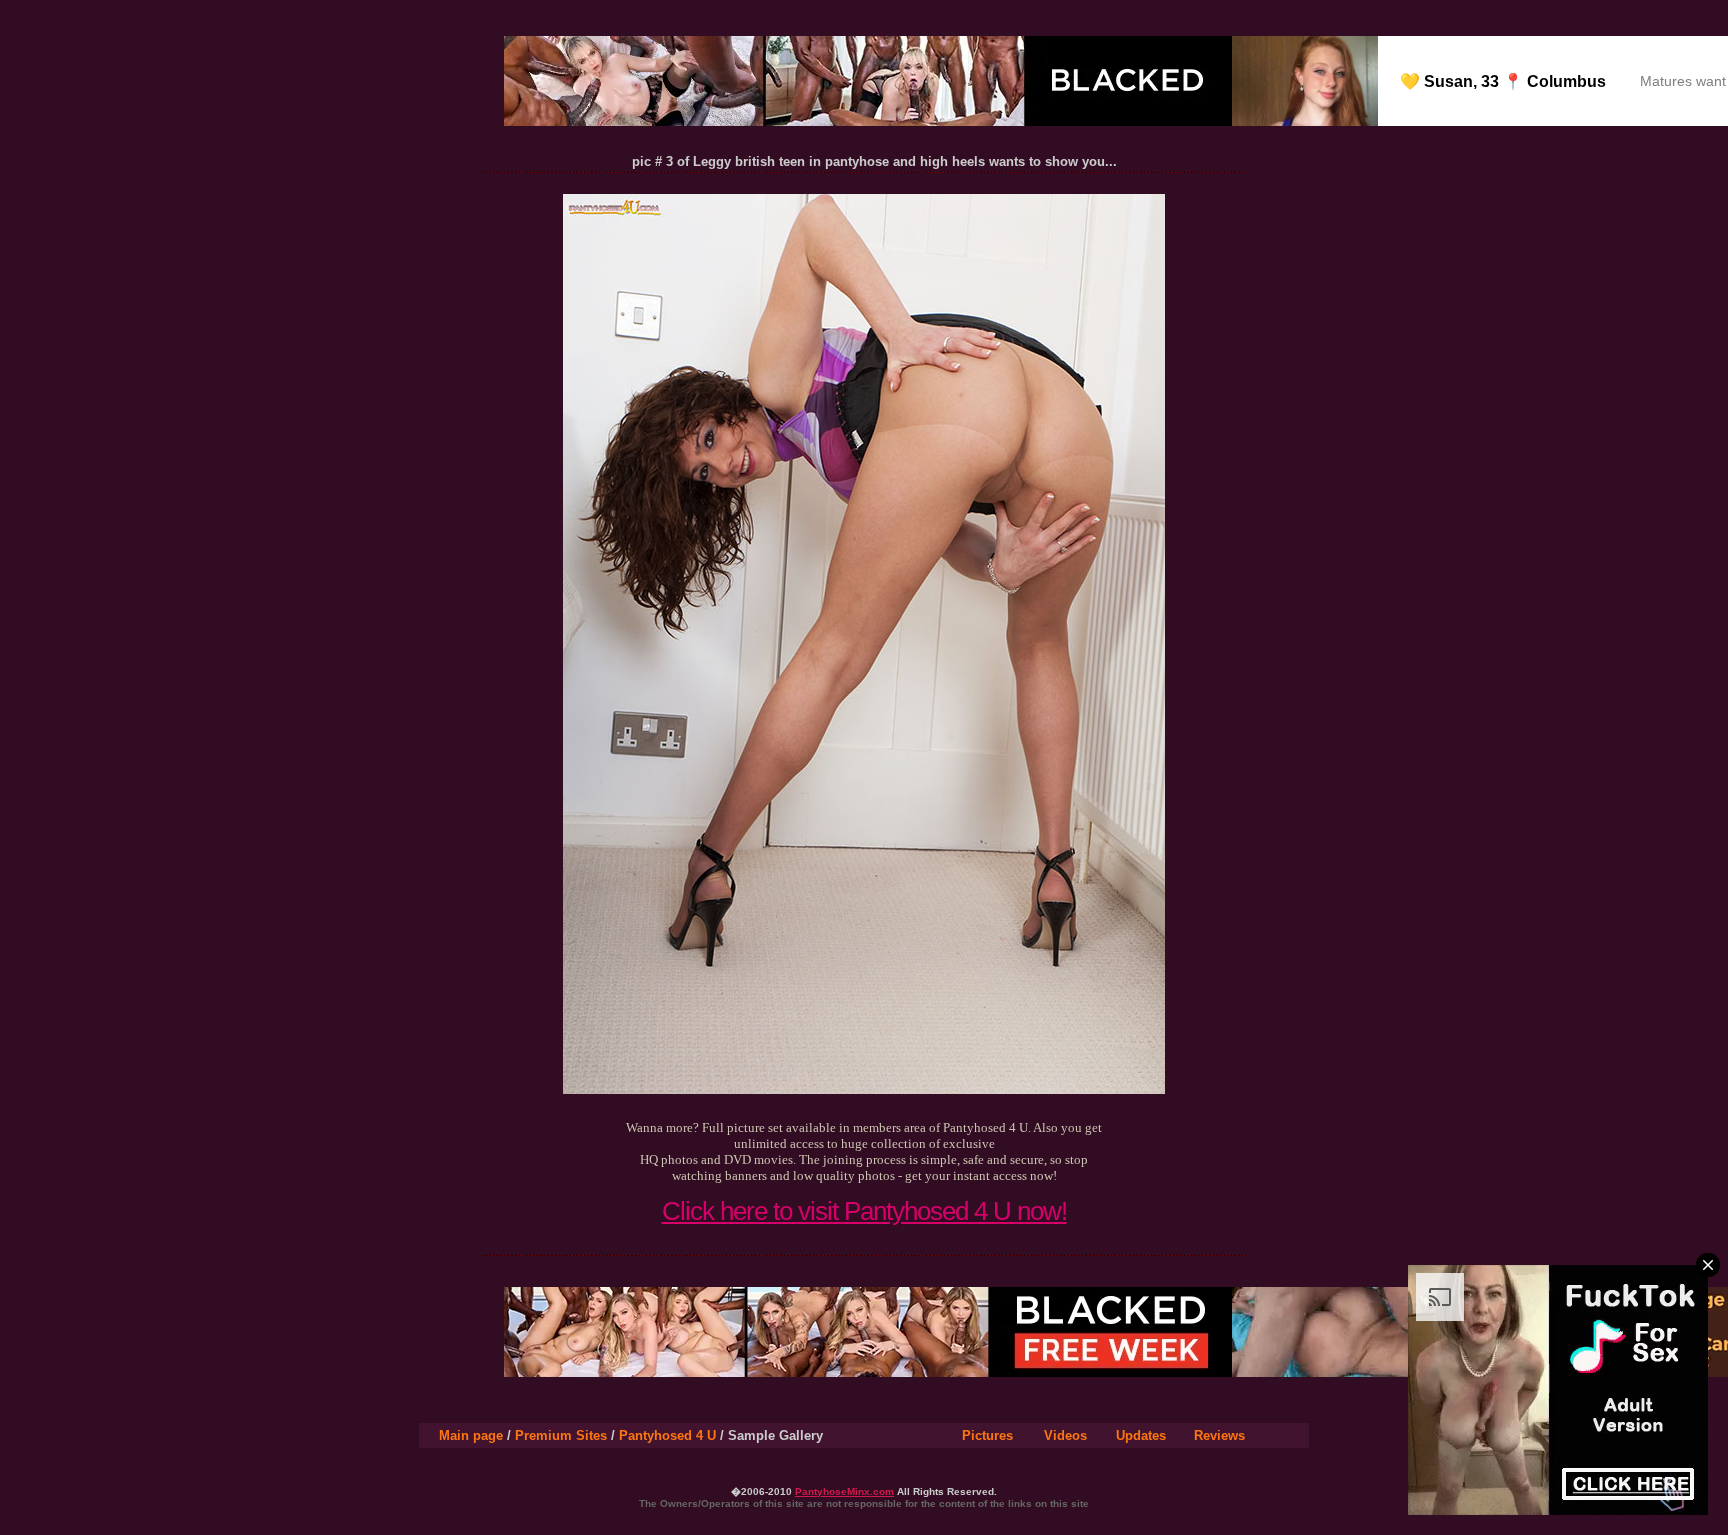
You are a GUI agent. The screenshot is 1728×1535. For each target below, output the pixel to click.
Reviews (1219, 1435)
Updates (1141, 1435)
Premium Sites (561, 1435)
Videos (1065, 1435)
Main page (471, 1435)
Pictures (987, 1435)
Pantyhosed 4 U (667, 1435)
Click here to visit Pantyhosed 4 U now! (864, 1211)
